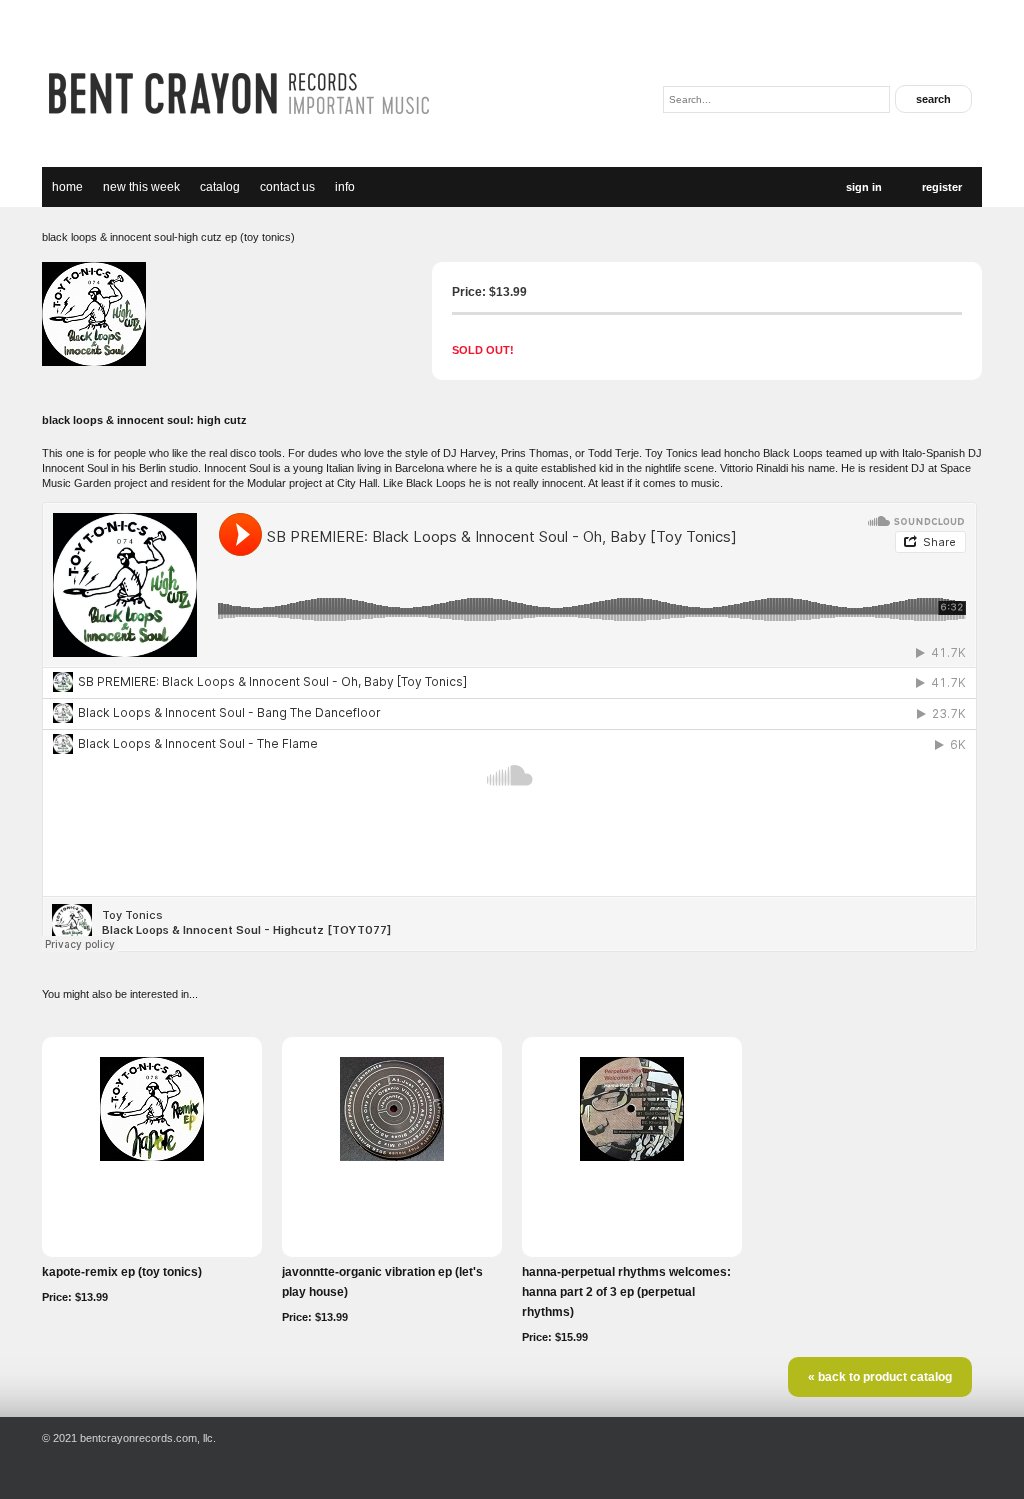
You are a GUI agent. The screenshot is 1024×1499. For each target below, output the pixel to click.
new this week (141, 187)
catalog (220, 187)
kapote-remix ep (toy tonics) (122, 1272)
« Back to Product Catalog (880, 1377)
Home (67, 187)
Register (942, 187)
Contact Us (287, 187)
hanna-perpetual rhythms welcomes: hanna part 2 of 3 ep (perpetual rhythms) (626, 1292)
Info (345, 187)
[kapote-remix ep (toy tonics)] (152, 1157)
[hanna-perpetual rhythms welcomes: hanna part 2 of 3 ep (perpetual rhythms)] (632, 1157)
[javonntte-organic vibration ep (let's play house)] (392, 1157)
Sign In (864, 187)
